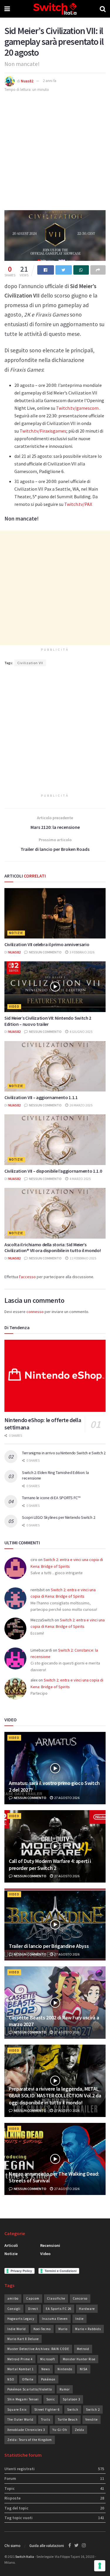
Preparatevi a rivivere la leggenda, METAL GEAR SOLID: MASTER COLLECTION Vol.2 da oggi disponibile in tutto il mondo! (55, 2096)
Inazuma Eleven (55, 2319)
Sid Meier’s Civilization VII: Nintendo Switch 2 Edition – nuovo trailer (48, 1021)
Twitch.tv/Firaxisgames (43, 431)
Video (14, 1006)
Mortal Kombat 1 (21, 2369)
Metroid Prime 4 (20, 2359)
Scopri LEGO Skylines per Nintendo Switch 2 (59, 1517)
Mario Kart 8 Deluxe (23, 2339)
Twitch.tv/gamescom (77, 408)
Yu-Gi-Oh (60, 2430)
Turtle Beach (68, 2419)
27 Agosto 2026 (67, 1798)
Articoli (11, 2245)
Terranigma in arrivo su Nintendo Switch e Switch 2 (64, 1453)
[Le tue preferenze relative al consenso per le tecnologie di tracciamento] (100, 2566)
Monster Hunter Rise (79, 2359)
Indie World (17, 2329)
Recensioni (50, 2245)
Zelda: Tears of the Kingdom (30, 2440)
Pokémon (48, 2379)
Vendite (92, 2419)
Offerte (28, 2379)
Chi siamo (12, 2546)
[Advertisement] (55, 151)
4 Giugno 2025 (81, 1032)
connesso (35, 1312)
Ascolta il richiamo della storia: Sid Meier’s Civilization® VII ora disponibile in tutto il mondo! (53, 1248)
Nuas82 (27, 81)
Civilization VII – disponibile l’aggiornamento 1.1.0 (53, 1171)
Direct (33, 2309)
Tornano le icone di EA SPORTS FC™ (51, 1498)
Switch (73, 2410)
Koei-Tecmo (42, 2329)
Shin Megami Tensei (23, 2399)
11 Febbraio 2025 (83, 1258)
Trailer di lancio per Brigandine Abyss (49, 1946)
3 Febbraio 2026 (82, 952)
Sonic (51, 2399)
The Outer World (20, 2419)
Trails (46, 2419)
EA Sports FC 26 (59, 2309)
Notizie (16, 933)
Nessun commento (45, 952)
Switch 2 (93, 2410)
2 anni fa (50, 81)
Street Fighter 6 (47, 2410)
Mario (63, 2329)
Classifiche (56, 2298)
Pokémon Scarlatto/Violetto (30, 2389)
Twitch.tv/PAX (78, 504)
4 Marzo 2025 (80, 1179)
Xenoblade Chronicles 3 (26, 2430)
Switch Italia (25, 2557)
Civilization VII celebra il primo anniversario (47, 944)
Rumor (65, 2389)
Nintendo (65, 2369)
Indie (79, 2319)
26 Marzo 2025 (81, 1105)
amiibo (13, 2298)
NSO (11, 2379)
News (46, 2369)
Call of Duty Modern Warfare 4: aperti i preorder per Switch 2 (50, 1864)
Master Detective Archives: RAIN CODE (38, 2349)
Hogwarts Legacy (21, 2319)
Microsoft (48, 2359)
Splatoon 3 (71, 2399)
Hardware (87, 2309)
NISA (84, 2369)
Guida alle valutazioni (47, 2546)
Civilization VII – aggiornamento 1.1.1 (41, 1097)
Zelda (79, 2430)
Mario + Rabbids (88, 2329)
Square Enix (17, 2410)
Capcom (33, 2298)
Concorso (80, 2298)
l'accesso (27, 1277)
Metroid (83, 2349)
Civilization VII (30, 663)
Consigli (14, 2309)
